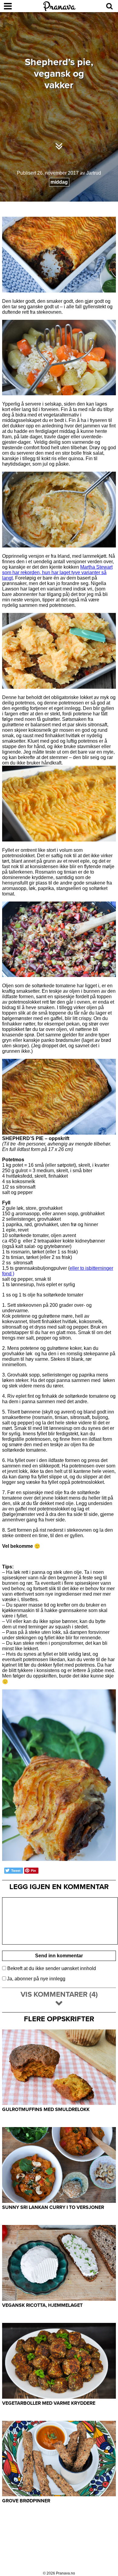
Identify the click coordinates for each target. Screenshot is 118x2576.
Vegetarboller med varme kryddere (49, 2403)
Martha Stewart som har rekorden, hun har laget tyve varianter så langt (57, 572)
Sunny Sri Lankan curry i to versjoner (53, 2207)
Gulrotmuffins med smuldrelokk (46, 2109)
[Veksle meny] (8, 6)
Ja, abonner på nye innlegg (36, 1979)
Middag (59, 182)
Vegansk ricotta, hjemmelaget (42, 2305)
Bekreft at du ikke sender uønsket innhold (51, 1968)
